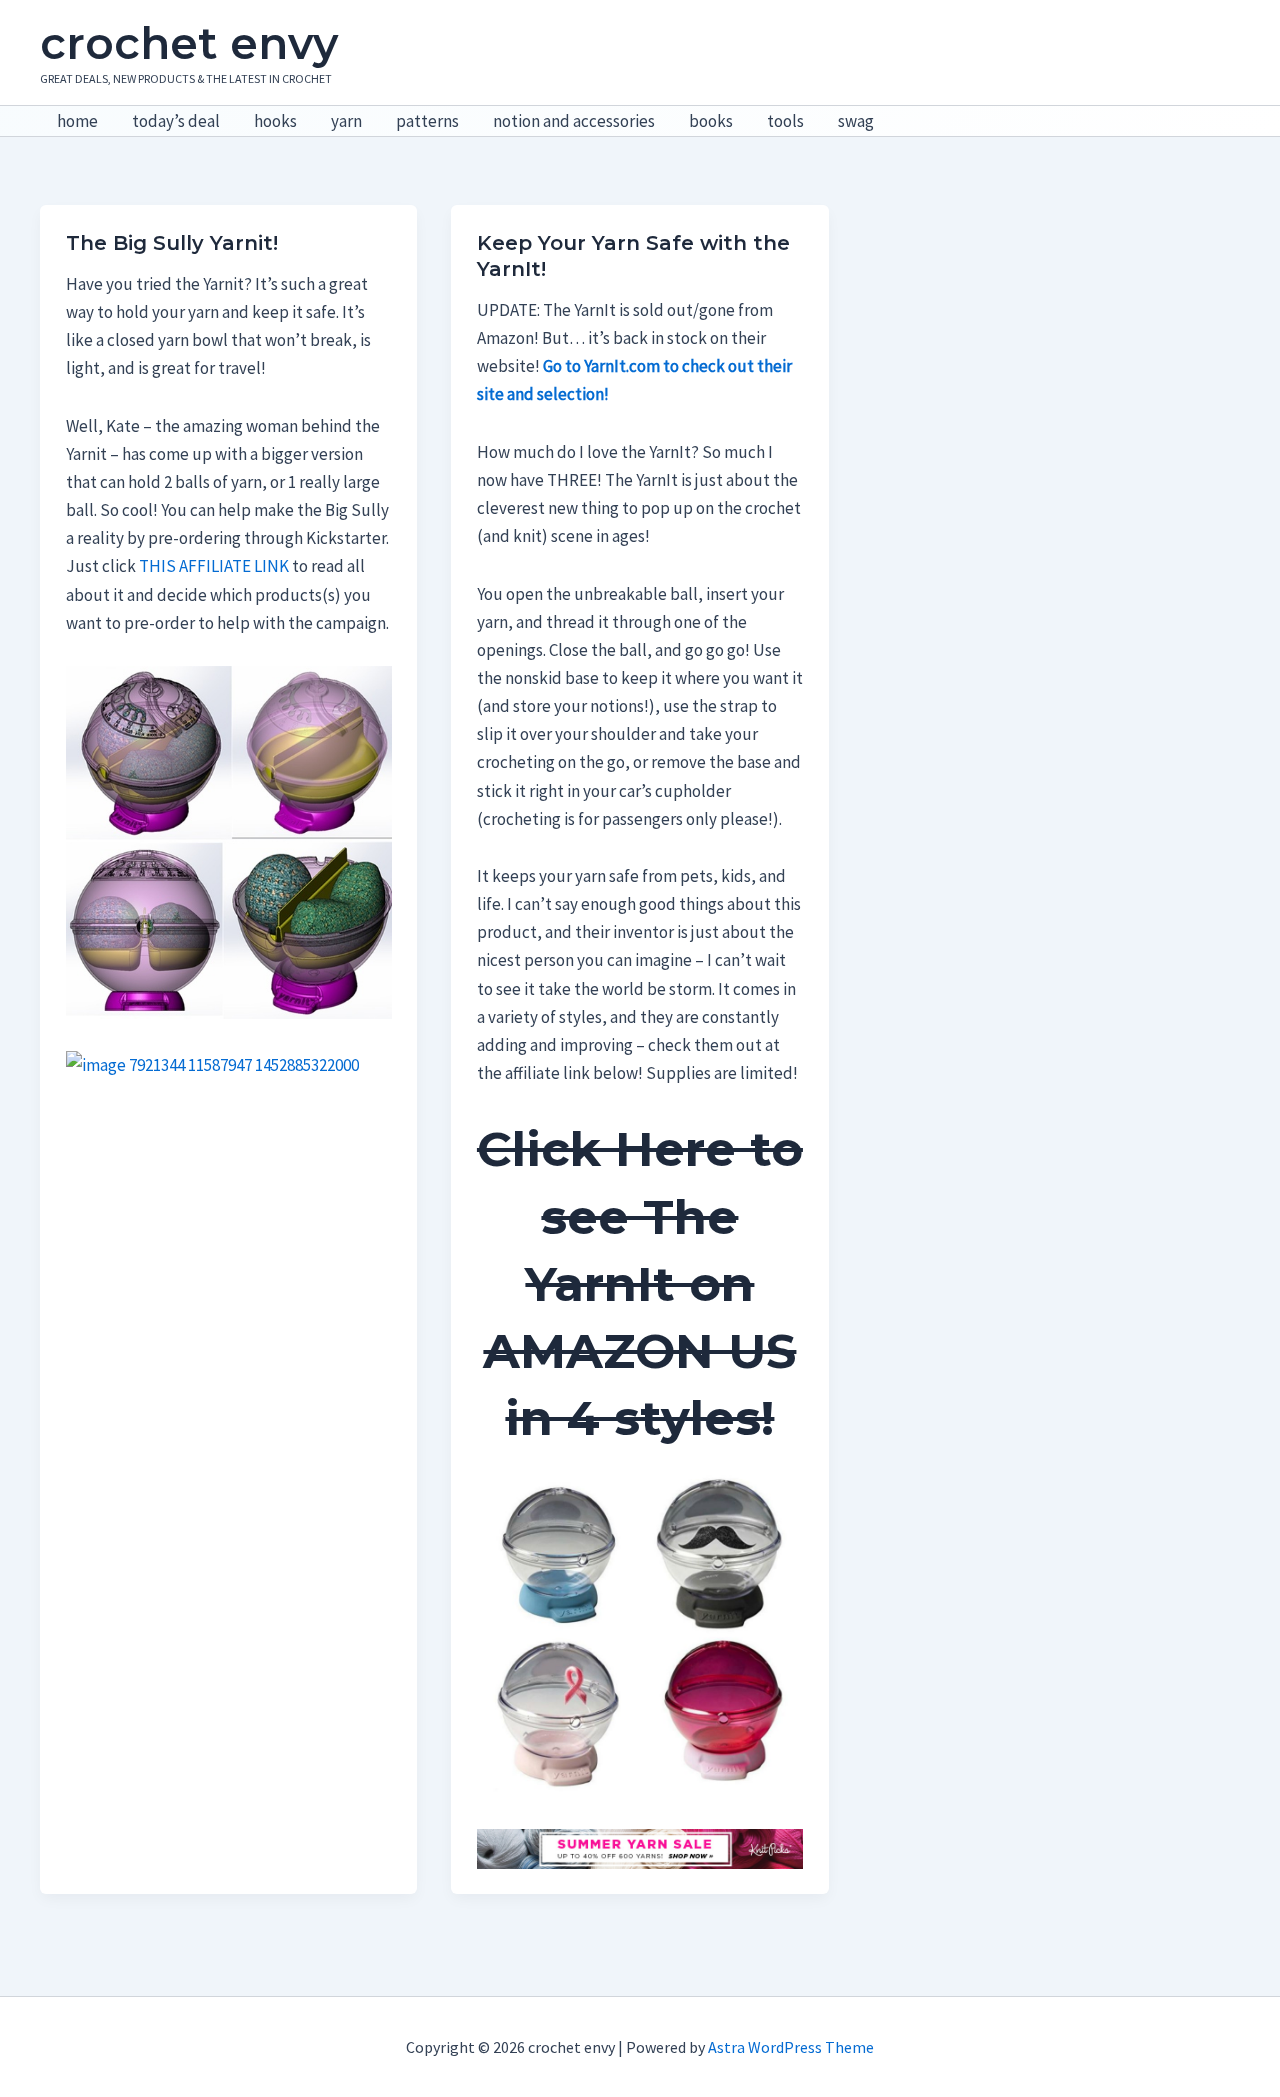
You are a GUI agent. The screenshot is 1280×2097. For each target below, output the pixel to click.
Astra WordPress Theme (791, 2047)
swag (856, 121)
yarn (346, 121)
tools (785, 121)
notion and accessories (574, 121)
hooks (275, 121)
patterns (427, 121)
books (711, 121)
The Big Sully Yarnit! (172, 243)
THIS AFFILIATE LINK (214, 566)
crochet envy (189, 43)
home (77, 121)
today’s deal (176, 121)
